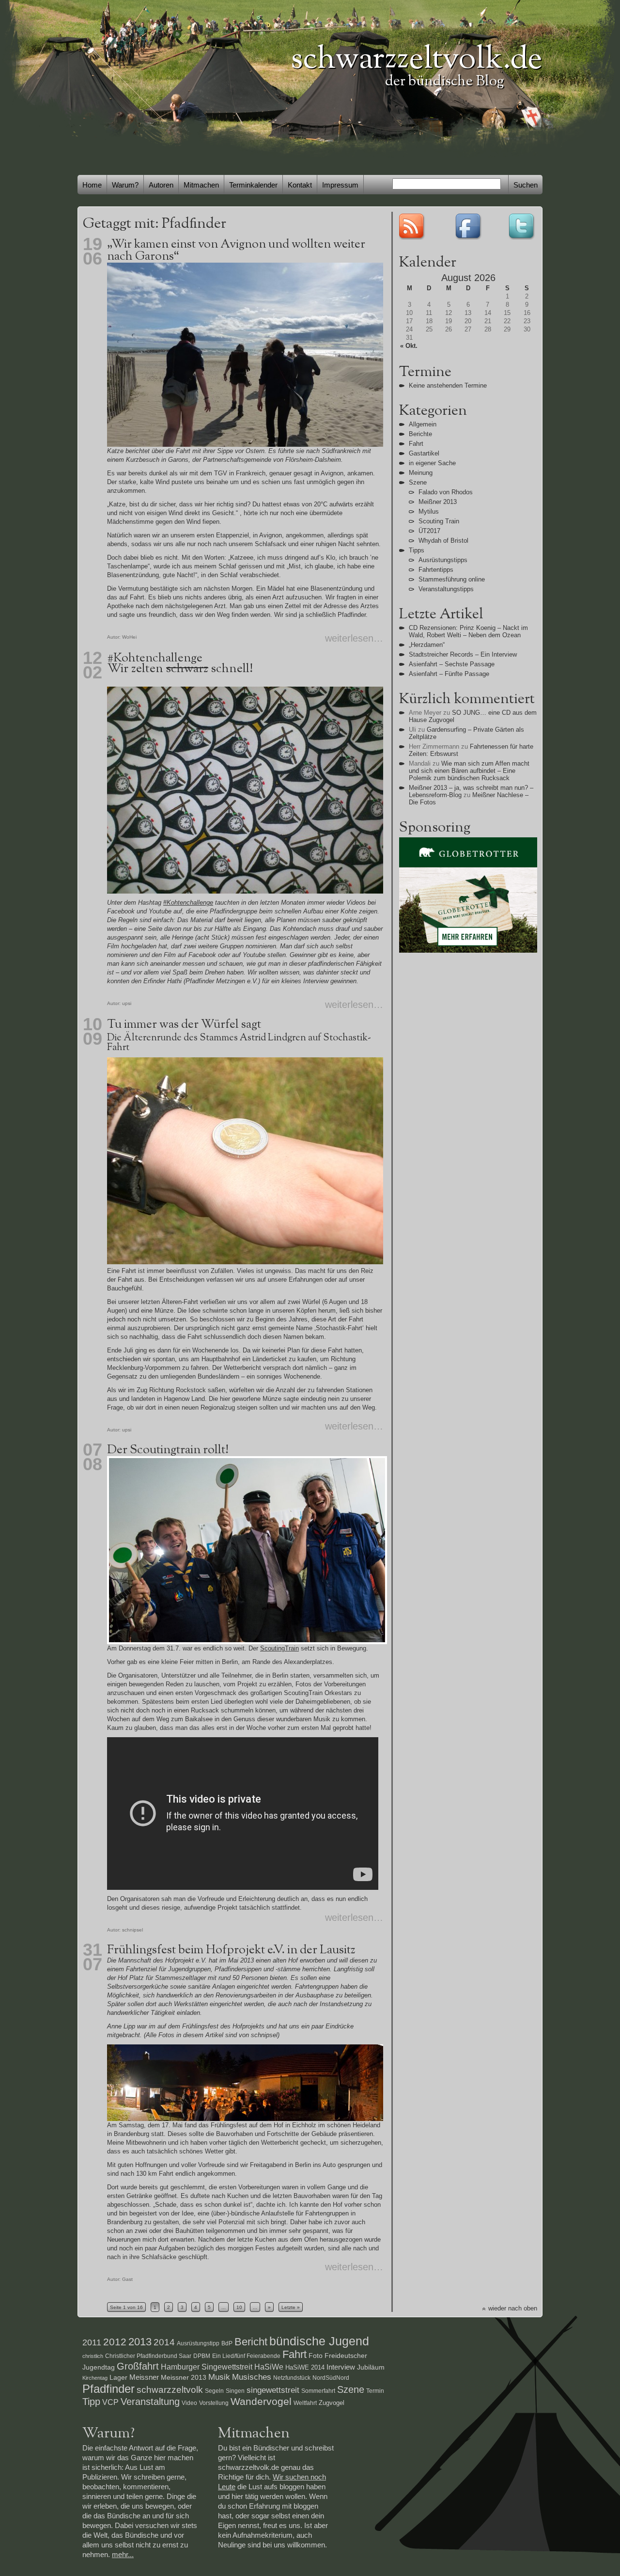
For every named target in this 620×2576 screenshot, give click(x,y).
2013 (140, 2342)
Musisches (252, 2377)
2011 (92, 2342)
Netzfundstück (292, 2378)
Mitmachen (201, 185)
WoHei (129, 637)
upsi (127, 1003)
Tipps (417, 550)
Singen (235, 2391)
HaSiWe (269, 2367)
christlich (93, 2356)
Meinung (421, 473)
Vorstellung (214, 2403)
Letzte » (291, 2307)
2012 (115, 2342)
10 (239, 2307)
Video (189, 2403)
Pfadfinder (108, 2389)
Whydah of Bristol (443, 541)
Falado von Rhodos (446, 492)
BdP (227, 2343)
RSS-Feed (413, 226)
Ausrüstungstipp (198, 2343)
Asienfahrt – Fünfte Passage (449, 674)
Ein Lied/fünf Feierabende (246, 2356)
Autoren (161, 185)
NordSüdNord (331, 2378)
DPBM (202, 2356)
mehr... (123, 2554)
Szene (418, 482)
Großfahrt (138, 2366)
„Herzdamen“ (427, 645)
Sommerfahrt (318, 2391)
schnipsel (132, 1930)
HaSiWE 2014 (305, 2367)
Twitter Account (523, 226)
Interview (341, 2367)
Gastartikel (424, 453)
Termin (375, 2391)
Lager (118, 2377)
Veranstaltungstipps (446, 589)
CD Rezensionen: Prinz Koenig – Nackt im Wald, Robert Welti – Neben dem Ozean (468, 631)
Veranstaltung (150, 2401)
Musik (219, 2377)
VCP (110, 2402)
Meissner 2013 (184, 2377)
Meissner (144, 2377)
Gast (127, 2279)
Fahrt (416, 444)
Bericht (251, 2342)
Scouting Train (439, 521)
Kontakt (300, 185)
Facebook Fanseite (468, 226)
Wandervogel (261, 2401)
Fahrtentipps (436, 570)
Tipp (91, 2402)
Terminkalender (253, 185)
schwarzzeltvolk (170, 2390)
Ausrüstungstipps (443, 560)
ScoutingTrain (279, 1648)
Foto (316, 2356)
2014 (164, 2342)
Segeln (214, 2391)
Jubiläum (371, 2367)
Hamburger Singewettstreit (207, 2367)
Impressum (340, 185)
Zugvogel (332, 2403)
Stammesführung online (452, 579)
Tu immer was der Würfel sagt (184, 1025)
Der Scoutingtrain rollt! (168, 1450)
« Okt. (409, 346)
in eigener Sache (432, 463)
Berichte (420, 434)
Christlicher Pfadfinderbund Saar (148, 2356)
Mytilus (429, 511)
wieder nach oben (513, 2308)
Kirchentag (95, 2378)
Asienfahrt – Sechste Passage (452, 664)
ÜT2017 (429, 531)
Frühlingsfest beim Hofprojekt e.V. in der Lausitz (231, 1950)
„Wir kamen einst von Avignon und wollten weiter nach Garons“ (236, 251)
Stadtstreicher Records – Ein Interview (463, 654)
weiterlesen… (354, 638)
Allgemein (423, 424)
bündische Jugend (319, 2341)
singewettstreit (273, 2390)
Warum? (125, 185)
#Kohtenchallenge (155, 658)
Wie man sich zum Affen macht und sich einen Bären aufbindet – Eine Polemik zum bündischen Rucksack (469, 771)
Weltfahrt (305, 2403)
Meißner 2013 (438, 502)
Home (92, 185)
